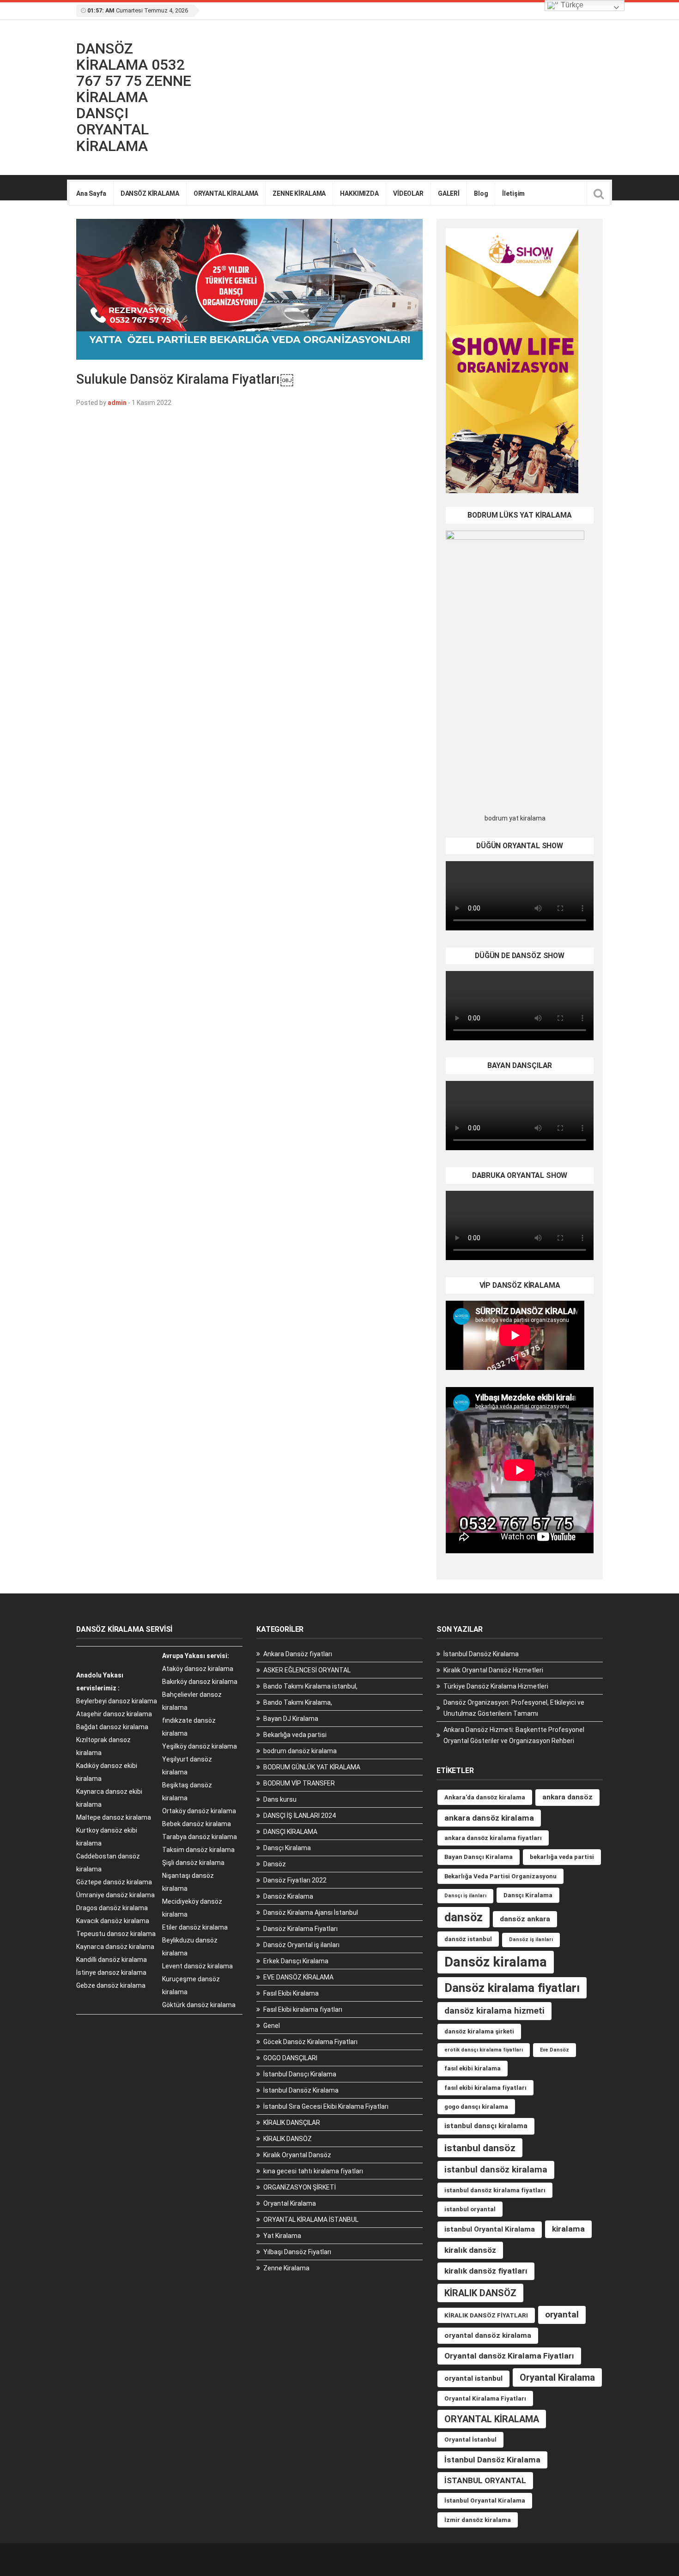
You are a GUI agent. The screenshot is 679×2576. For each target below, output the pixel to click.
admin (117, 403)
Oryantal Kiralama (290, 2203)
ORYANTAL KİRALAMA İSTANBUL (311, 2220)
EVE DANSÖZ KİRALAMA (298, 1977)
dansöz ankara (525, 1919)
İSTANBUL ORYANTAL (485, 2480)
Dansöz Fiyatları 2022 (295, 1880)
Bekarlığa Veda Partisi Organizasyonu (500, 1876)
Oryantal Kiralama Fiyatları (485, 2398)
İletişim (513, 193)
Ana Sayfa (91, 193)
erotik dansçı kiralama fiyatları (484, 2050)
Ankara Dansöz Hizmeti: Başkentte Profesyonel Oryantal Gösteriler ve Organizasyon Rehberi (514, 1735)
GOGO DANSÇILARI (290, 2058)
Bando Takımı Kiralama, (298, 1702)
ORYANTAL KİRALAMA (226, 193)
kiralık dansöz (470, 2250)
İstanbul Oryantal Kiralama (485, 2501)
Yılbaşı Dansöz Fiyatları (297, 2252)
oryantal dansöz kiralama (488, 2335)
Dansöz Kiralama (288, 1896)
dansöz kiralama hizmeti (494, 2011)
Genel (272, 2026)
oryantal (562, 2314)
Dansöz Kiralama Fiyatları (300, 1929)
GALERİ (449, 193)
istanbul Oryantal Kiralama (490, 2229)
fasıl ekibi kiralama (473, 2068)
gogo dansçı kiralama (476, 2107)
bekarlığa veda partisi (562, 1857)
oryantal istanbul (473, 2378)
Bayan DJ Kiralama (291, 1719)
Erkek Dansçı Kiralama (296, 1961)
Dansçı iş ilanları (465, 1896)
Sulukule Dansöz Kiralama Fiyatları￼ (185, 379)
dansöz (464, 1917)
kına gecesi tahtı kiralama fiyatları (313, 2171)
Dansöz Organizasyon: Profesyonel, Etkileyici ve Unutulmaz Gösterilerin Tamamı (514, 1708)
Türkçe (571, 5)
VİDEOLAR (408, 193)
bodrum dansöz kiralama (300, 1751)
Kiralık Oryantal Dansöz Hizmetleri (493, 1670)
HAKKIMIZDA (359, 193)
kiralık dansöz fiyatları (486, 2271)
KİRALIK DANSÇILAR (292, 2123)
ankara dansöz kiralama (489, 1818)
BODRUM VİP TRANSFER (299, 1783)
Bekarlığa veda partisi (295, 1735)
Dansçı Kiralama (287, 1848)
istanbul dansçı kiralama (486, 2126)
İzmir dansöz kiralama (478, 2520)
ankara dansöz (567, 1797)
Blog (481, 193)
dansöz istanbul (468, 1939)
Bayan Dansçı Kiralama (479, 1857)
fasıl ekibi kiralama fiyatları (485, 2088)
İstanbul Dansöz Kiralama (301, 2090)
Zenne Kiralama (286, 2268)
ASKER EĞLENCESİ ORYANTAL (307, 1670)
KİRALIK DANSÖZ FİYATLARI (486, 2315)
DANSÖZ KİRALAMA (150, 193)
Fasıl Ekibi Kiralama (291, 1993)
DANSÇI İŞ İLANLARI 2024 (300, 1816)
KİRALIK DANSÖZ (288, 2139)
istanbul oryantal (470, 2209)
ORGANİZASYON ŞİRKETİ (300, 2187)
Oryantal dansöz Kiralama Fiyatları (509, 2356)
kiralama (568, 2229)
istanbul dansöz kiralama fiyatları (495, 2190)
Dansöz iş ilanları (531, 1940)
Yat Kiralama (282, 2236)
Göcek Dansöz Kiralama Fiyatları (310, 2042)
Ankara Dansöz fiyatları (298, 1654)
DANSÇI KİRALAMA (290, 1832)
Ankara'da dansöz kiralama (485, 1797)
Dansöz (275, 1864)
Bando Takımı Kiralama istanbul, (310, 1686)
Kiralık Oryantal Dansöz (297, 2155)
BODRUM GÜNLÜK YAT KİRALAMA (312, 1767)
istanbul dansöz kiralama (496, 2169)
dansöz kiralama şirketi (479, 2031)
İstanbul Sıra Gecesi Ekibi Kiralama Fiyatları (326, 2106)
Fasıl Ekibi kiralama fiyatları (303, 2009)
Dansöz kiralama (496, 1962)
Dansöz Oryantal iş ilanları (301, 1945)
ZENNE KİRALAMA (299, 193)
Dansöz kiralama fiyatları (512, 1988)
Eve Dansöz (555, 2050)
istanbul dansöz (480, 2148)
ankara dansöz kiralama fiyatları (493, 1838)
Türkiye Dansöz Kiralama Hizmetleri (496, 1686)
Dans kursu (280, 1799)
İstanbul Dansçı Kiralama (300, 2074)
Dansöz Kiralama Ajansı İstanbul (311, 1912)
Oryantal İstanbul (470, 2440)
